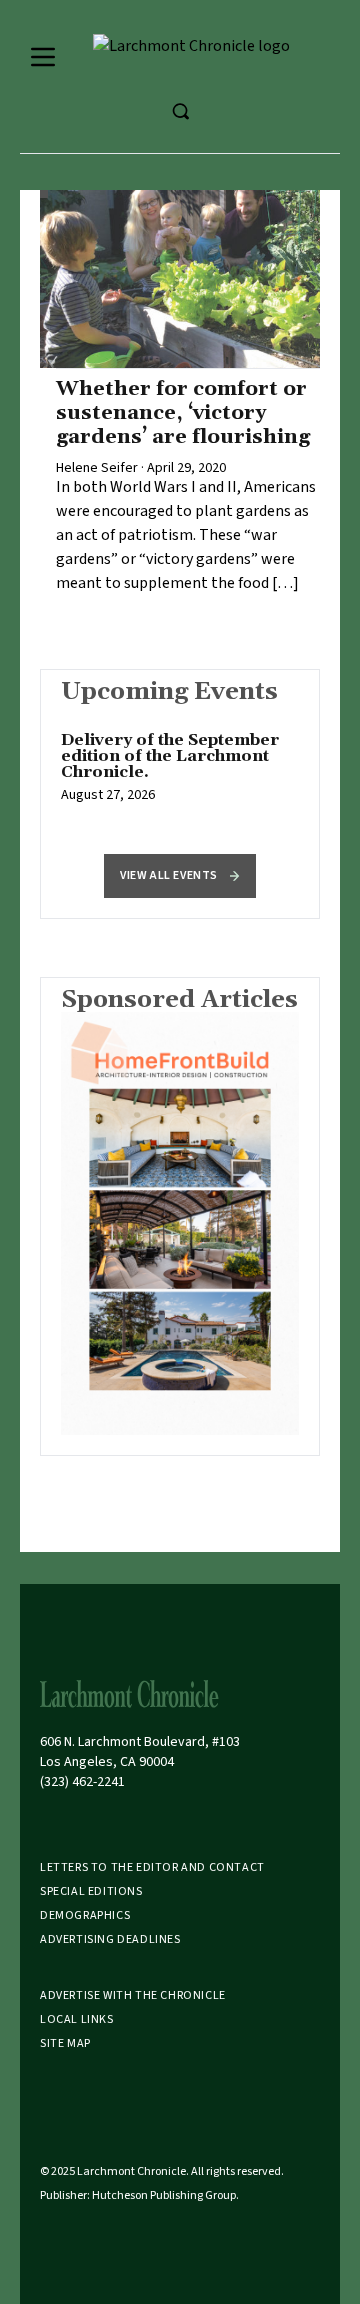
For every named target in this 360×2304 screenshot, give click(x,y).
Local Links (77, 2019)
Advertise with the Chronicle (133, 1995)
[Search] (180, 111)
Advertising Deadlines (110, 1939)
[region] (180, 778)
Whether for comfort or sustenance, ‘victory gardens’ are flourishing (183, 413)
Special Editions (91, 1891)
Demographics (85, 1915)
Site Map (65, 2043)
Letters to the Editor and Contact (152, 1867)
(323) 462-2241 (82, 1782)
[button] (180, 876)
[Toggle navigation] (43, 57)
